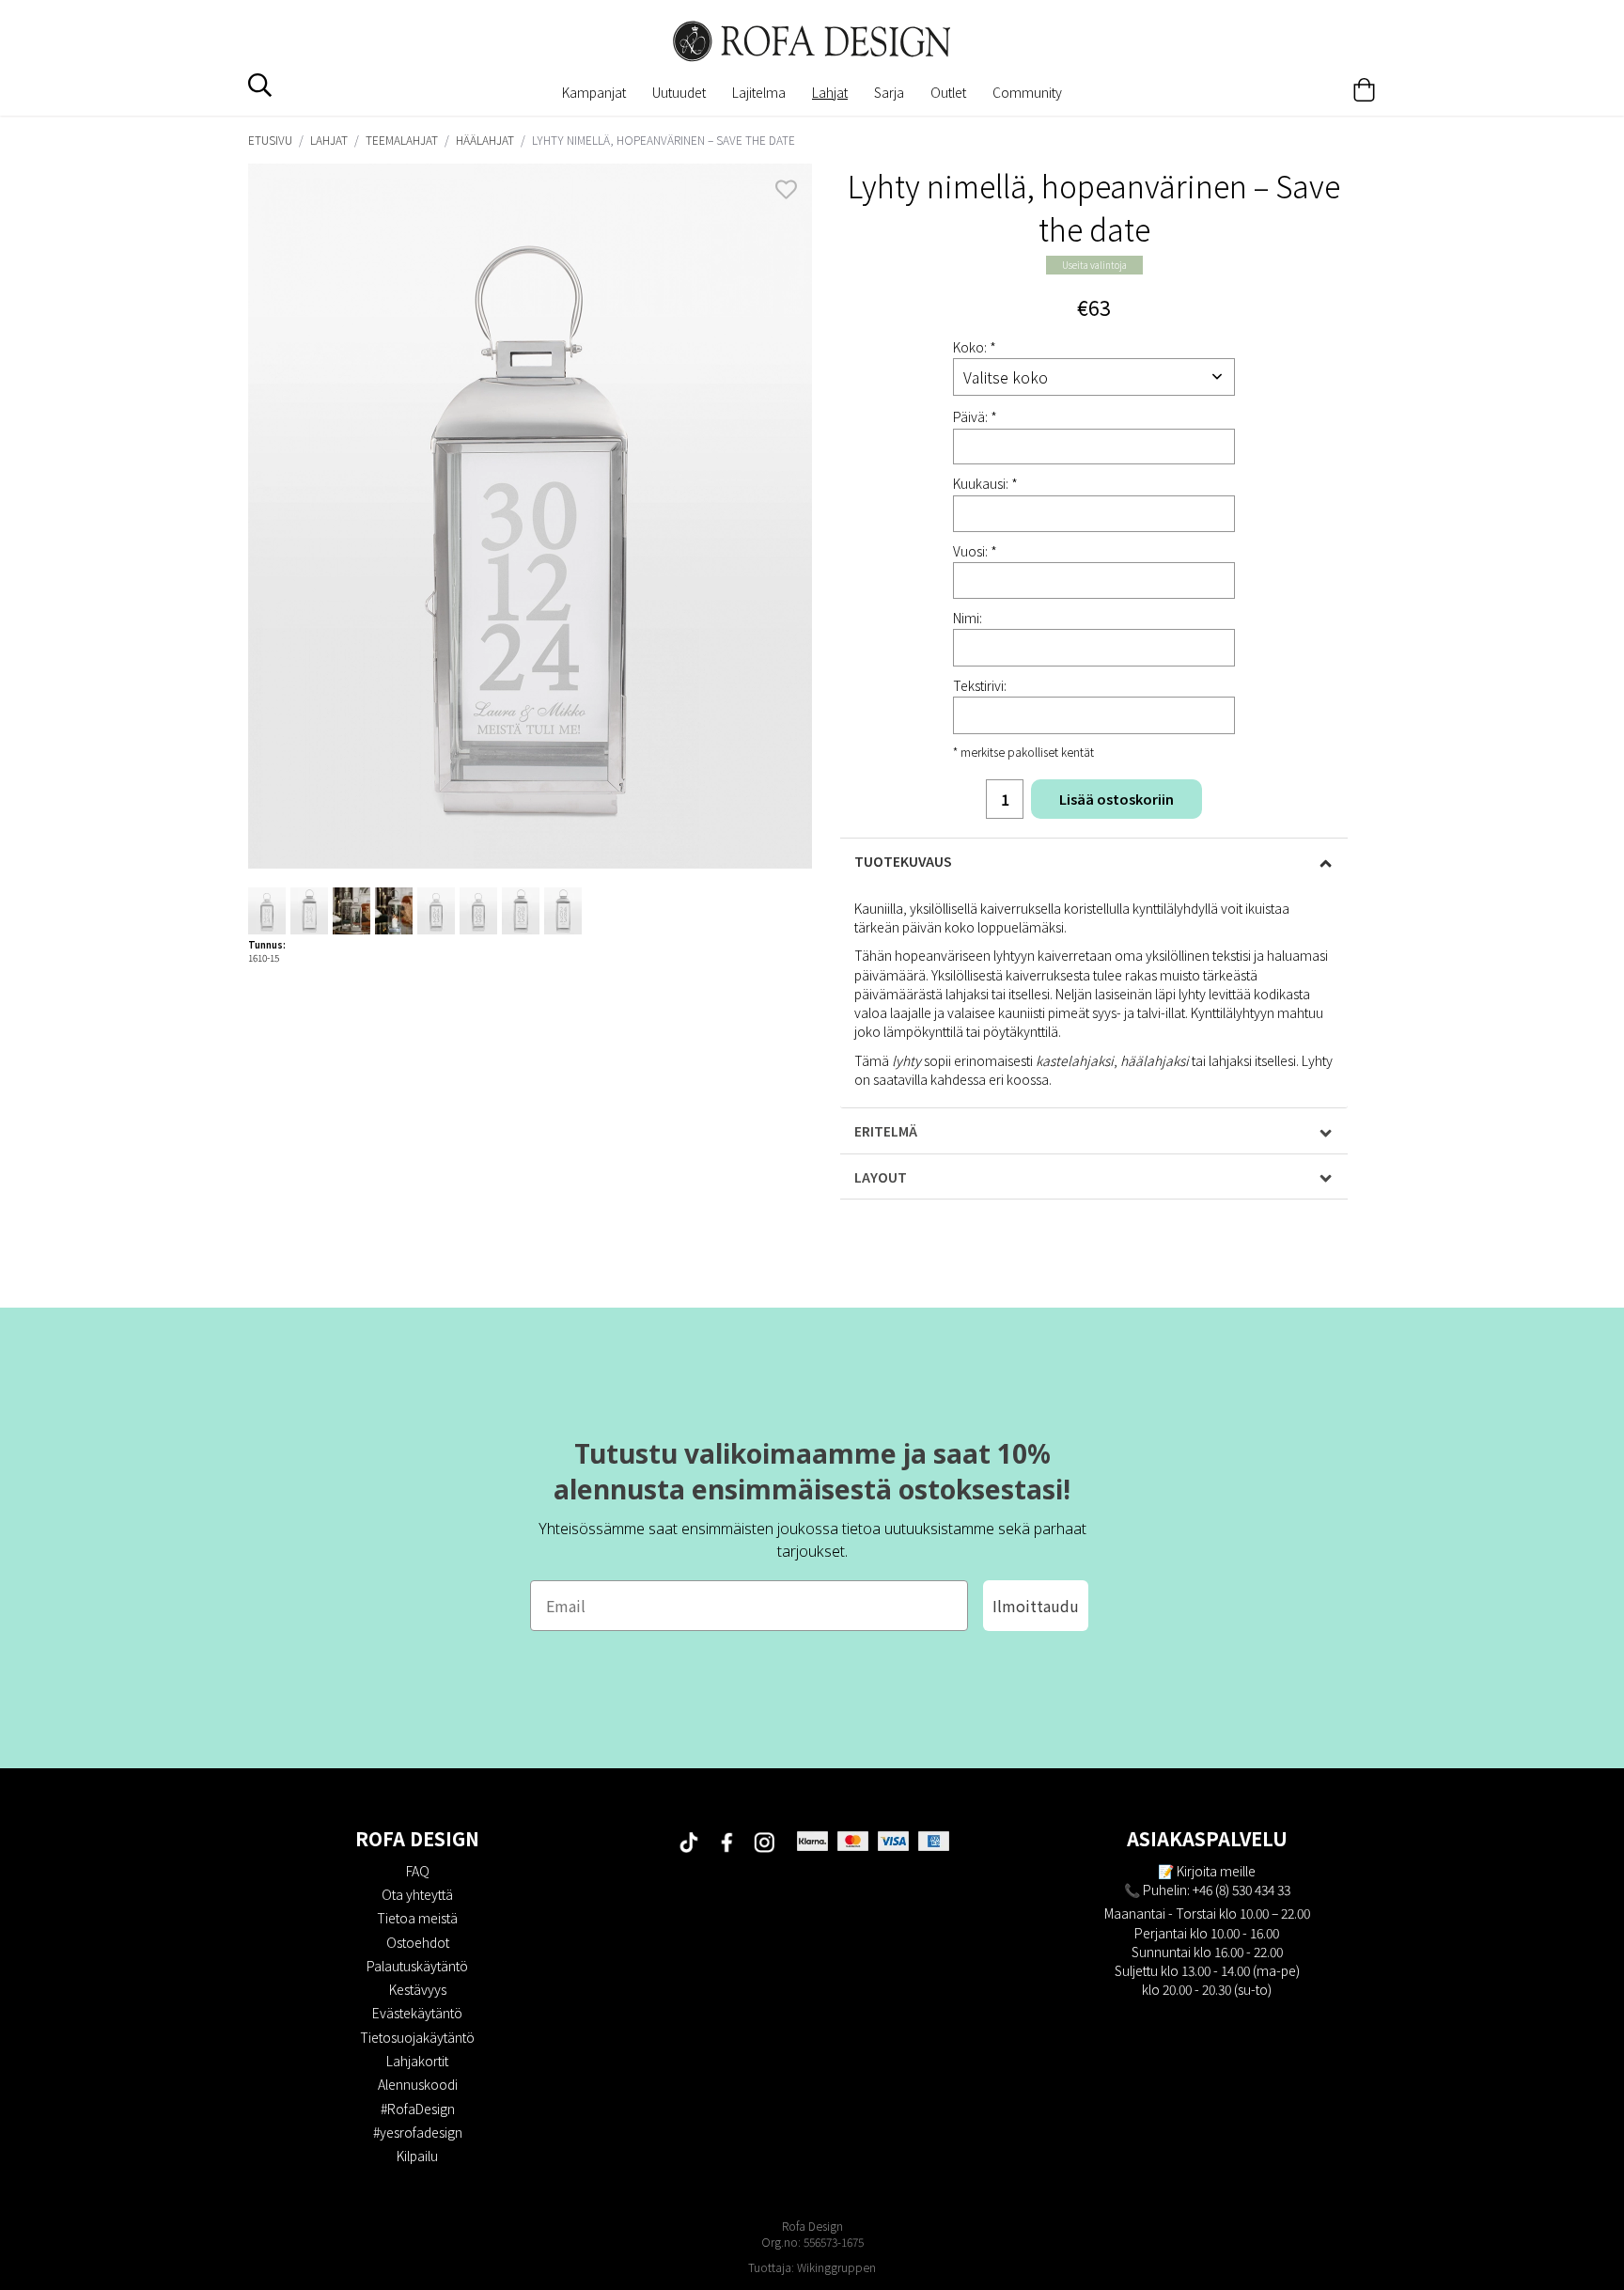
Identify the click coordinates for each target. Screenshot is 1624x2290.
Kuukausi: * (985, 483)
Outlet (948, 92)
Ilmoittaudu (1036, 1606)
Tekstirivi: (980, 685)
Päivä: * (975, 416)
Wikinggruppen (836, 2267)
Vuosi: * (975, 551)
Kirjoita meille (1216, 1871)
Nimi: (968, 618)
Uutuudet (679, 92)
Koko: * (975, 347)
